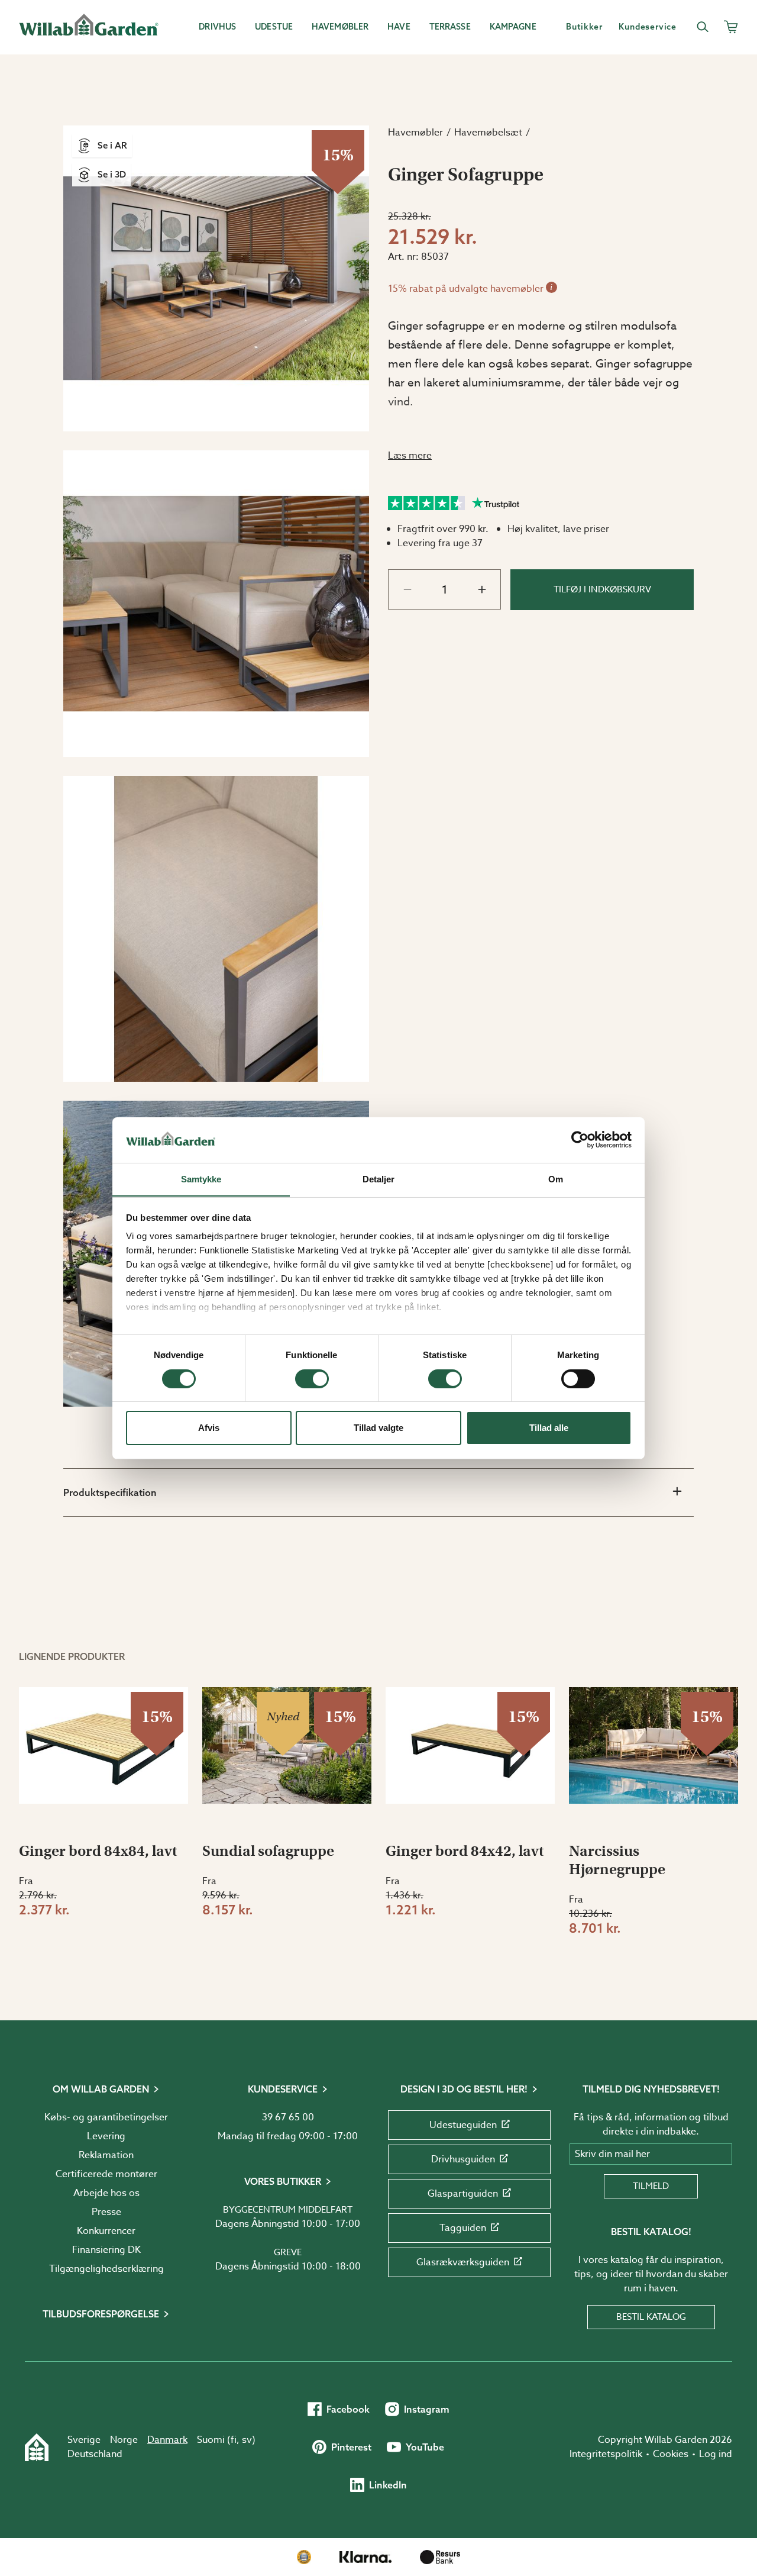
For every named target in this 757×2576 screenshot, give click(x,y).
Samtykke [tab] (201, 1179)
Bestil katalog (651, 2317)
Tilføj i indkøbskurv (602, 589)
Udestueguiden (463, 2125)
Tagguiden (463, 2228)
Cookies (671, 2454)
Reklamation (106, 2155)
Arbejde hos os (106, 2193)
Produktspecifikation (110, 1492)
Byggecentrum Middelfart (288, 2210)
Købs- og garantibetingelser (106, 2117)
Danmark (167, 2440)
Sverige (84, 2440)
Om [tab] (556, 1179)
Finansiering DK (106, 2250)
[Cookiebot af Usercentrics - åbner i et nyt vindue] (580, 1140)
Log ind (716, 2454)
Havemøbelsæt (488, 133)
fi (234, 2440)
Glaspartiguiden (463, 2194)
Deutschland (95, 2454)
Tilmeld (651, 2186)
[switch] (312, 1379)
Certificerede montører (106, 2174)
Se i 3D (112, 174)
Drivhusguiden (463, 2159)
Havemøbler (415, 133)
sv (247, 2440)
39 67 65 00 (288, 2117)
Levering (106, 2136)
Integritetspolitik (606, 2454)
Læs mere (410, 456)
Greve (288, 2252)
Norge (124, 2440)
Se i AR (112, 145)
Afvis (209, 1428)
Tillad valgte (378, 1428)
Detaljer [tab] (379, 1179)
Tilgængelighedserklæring (106, 2269)
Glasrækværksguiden (463, 2262)
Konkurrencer (106, 2231)
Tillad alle (549, 1428)
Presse (106, 2212)
